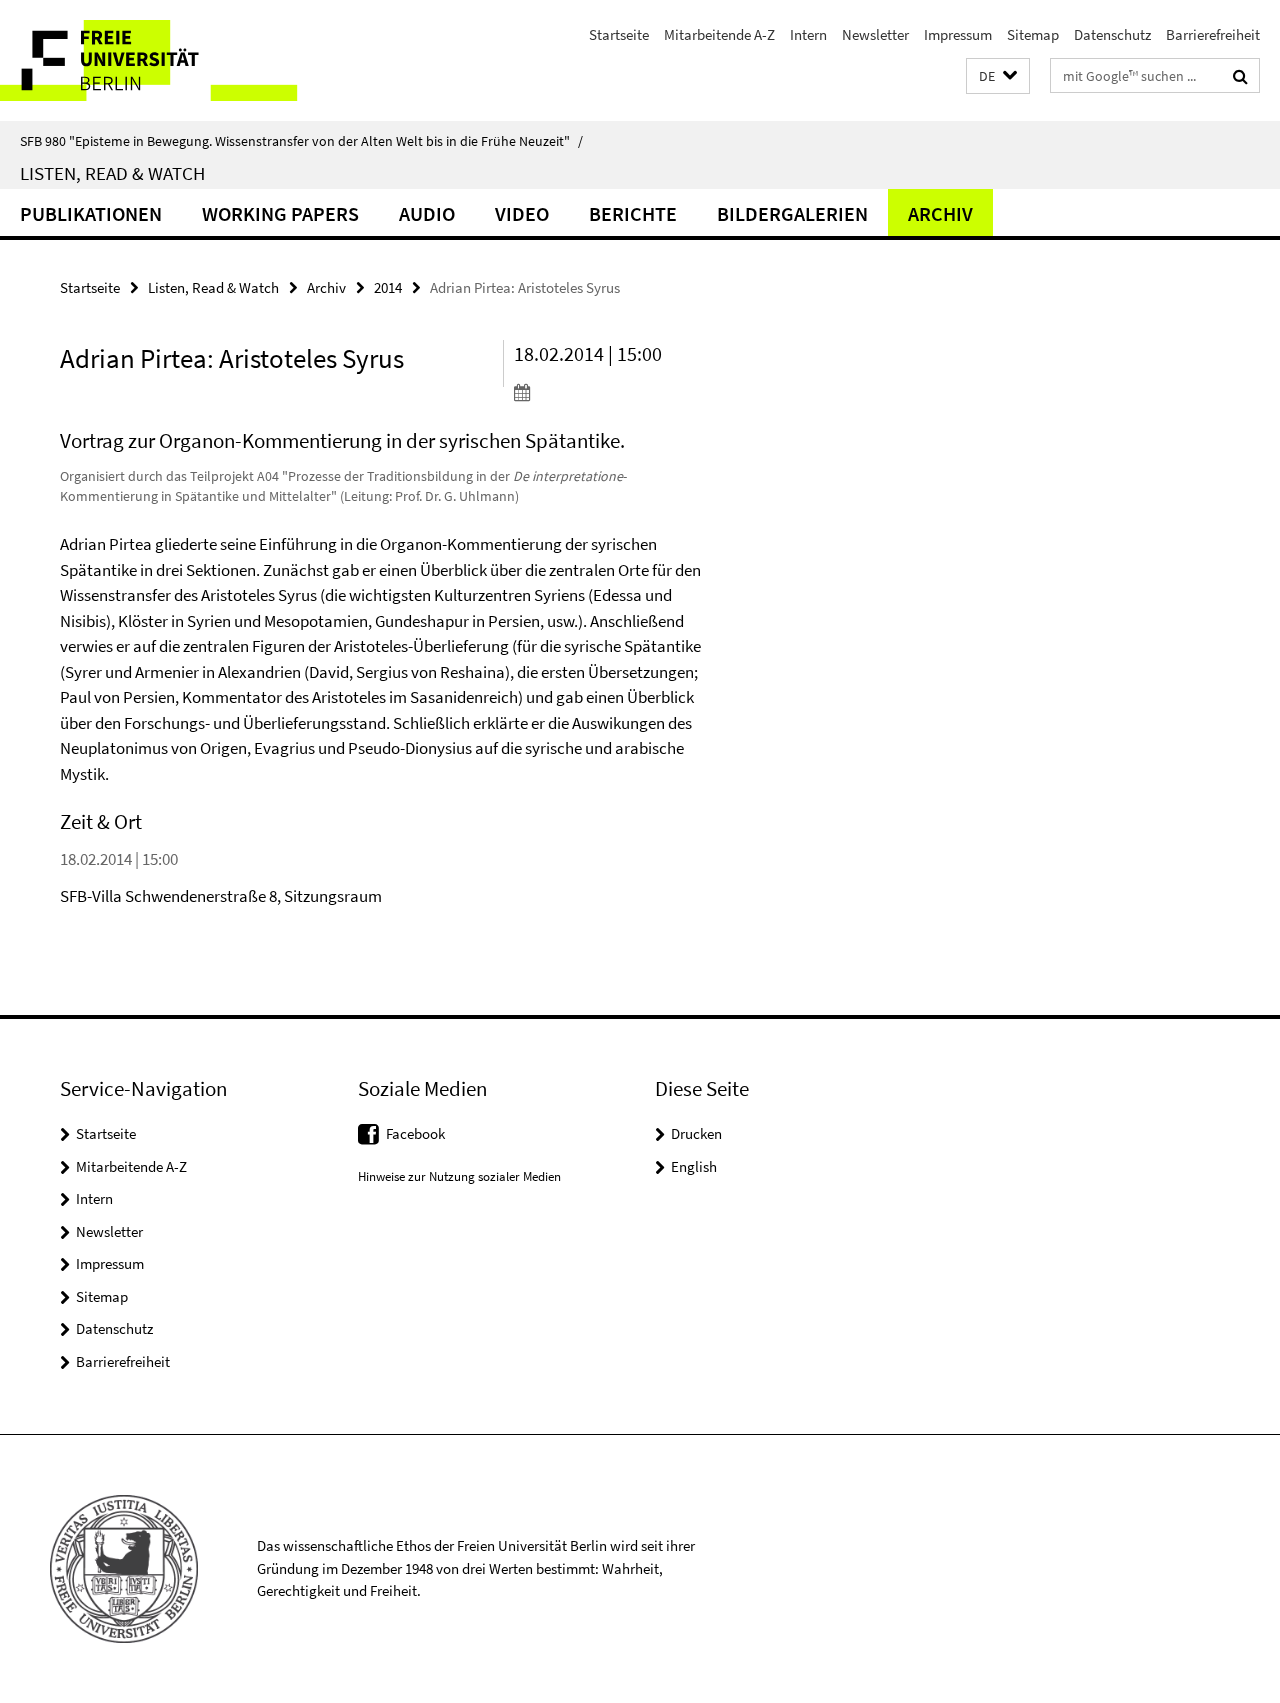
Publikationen (91, 213)
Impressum (958, 34)
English (694, 1166)
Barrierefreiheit (1213, 34)
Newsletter (875, 34)
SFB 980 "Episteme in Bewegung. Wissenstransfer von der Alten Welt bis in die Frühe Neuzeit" (301, 141)
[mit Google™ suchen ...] (1240, 76)
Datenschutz (1112, 34)
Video (522, 213)
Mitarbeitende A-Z (719, 34)
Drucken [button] (696, 1133)
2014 (388, 287)
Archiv (940, 213)
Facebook (415, 1133)
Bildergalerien (792, 213)
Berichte (633, 213)
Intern (808, 34)
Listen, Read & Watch (112, 173)
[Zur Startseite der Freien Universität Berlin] (167, 60)
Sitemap (1033, 34)
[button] (998, 76)
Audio (427, 213)
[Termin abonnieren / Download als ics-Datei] (619, 392)
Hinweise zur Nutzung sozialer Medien (459, 1176)
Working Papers (280, 213)
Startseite (619, 34)
